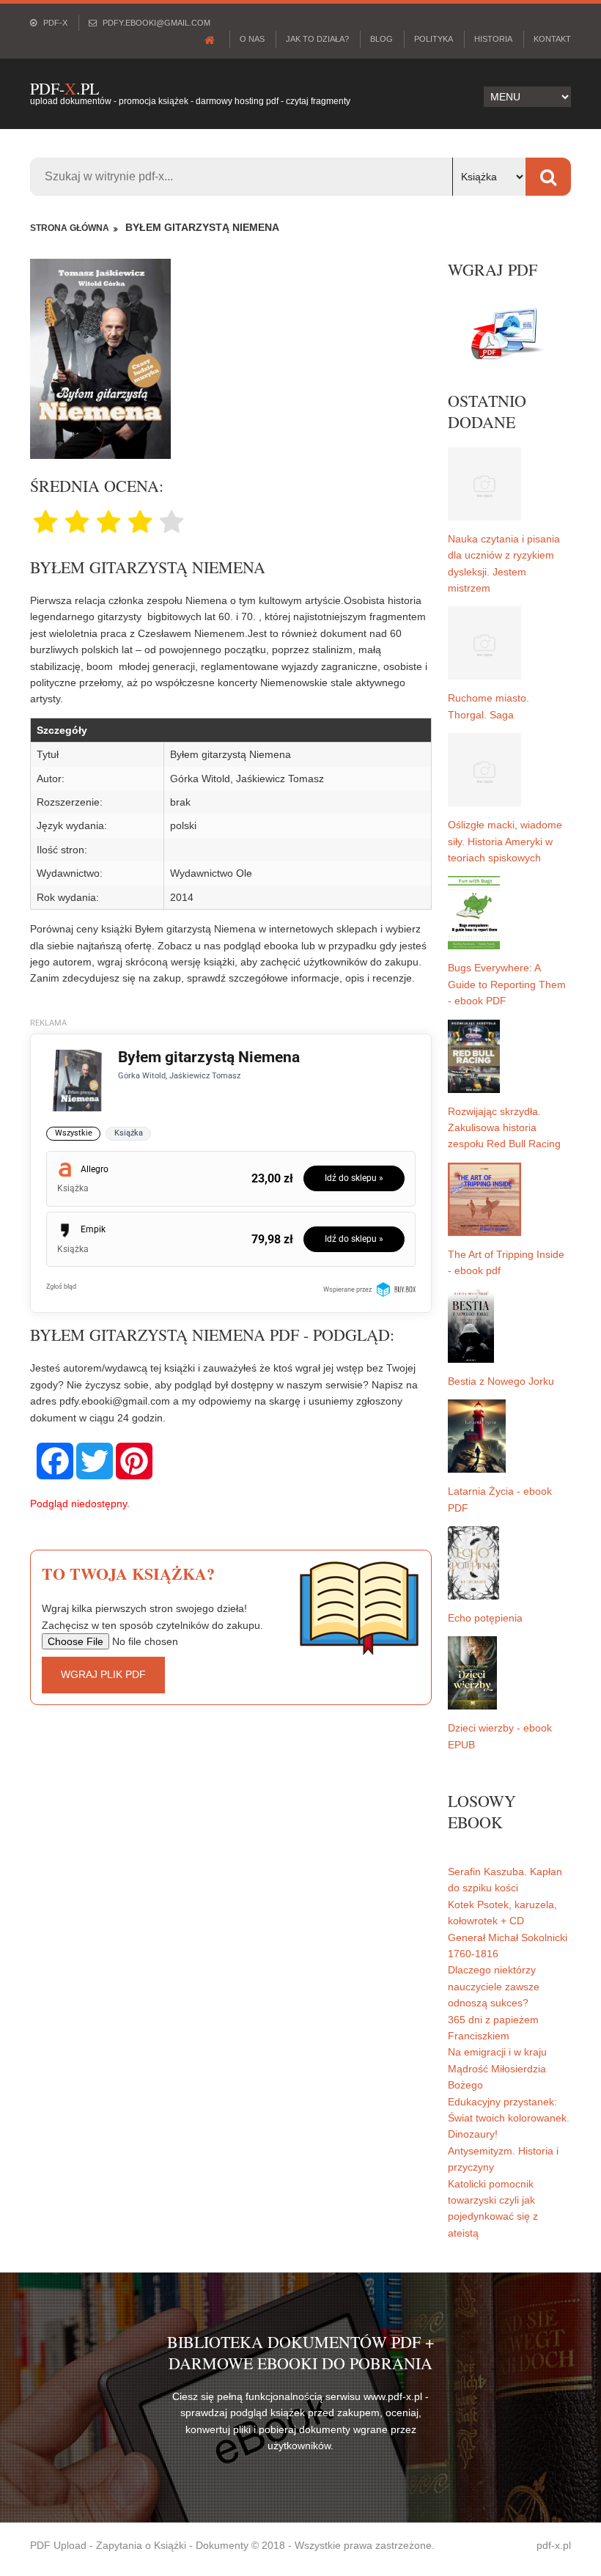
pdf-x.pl (554, 2545)
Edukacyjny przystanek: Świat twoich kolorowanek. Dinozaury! (509, 2118)
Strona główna (70, 228)
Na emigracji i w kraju (497, 2052)
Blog (381, 39)
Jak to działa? (317, 39)
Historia (493, 39)
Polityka (434, 39)
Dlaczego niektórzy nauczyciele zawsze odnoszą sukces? (494, 1986)
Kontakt (552, 39)
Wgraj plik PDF (103, 1674)
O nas (252, 39)
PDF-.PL (64, 88)
